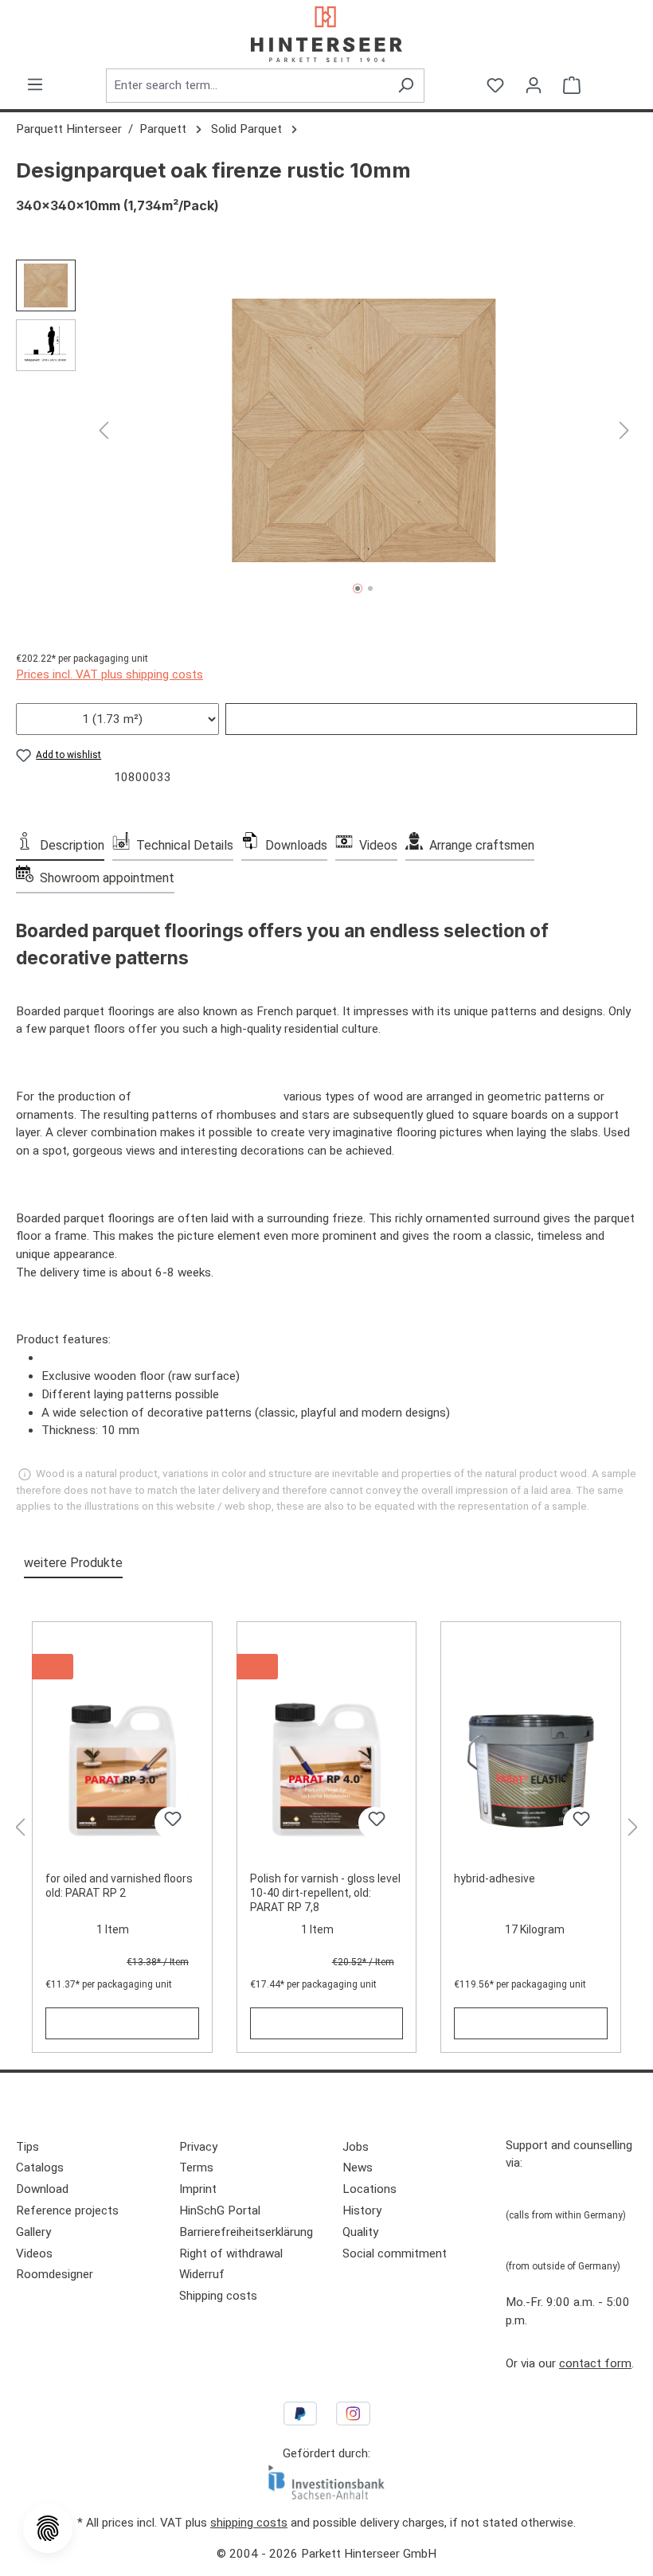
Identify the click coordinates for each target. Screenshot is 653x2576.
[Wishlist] (495, 85)
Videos (34, 2254)
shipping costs (249, 2523)
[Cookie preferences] (48, 2528)
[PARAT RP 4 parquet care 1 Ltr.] (327, 1772)
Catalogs (40, 2168)
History (362, 2211)
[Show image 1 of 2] (358, 588)
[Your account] (534, 85)
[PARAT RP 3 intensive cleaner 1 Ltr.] (122, 1772)
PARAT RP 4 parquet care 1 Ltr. (320, 1663)
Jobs (356, 2147)
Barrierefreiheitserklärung (246, 2232)
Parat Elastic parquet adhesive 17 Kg (525, 1663)
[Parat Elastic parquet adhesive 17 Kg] (531, 1772)
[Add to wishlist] (170, 1823)
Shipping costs (218, 2296)
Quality (360, 2232)
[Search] (406, 86)
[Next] (624, 430)
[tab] (60, 844)
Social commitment (395, 2254)
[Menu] (35, 84)
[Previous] (104, 430)
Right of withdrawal (231, 2254)
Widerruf (202, 2274)
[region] (326, 431)
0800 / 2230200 (550, 2194)
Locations (370, 2189)
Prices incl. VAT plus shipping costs (109, 674)
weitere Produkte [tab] (73, 1563)
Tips (27, 2147)
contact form (595, 2363)
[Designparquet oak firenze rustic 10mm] (364, 430)
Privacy (198, 2147)
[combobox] (247, 86)
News (358, 2168)
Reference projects (67, 2211)
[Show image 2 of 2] (370, 588)
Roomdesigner (55, 2274)
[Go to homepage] (326, 34)
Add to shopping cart (431, 719)
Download (42, 2189)
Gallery (33, 2232)
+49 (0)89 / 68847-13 (565, 2246)
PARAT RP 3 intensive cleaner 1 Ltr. (120, 1663)
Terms (196, 2168)
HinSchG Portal (220, 2211)
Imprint (198, 2189)
